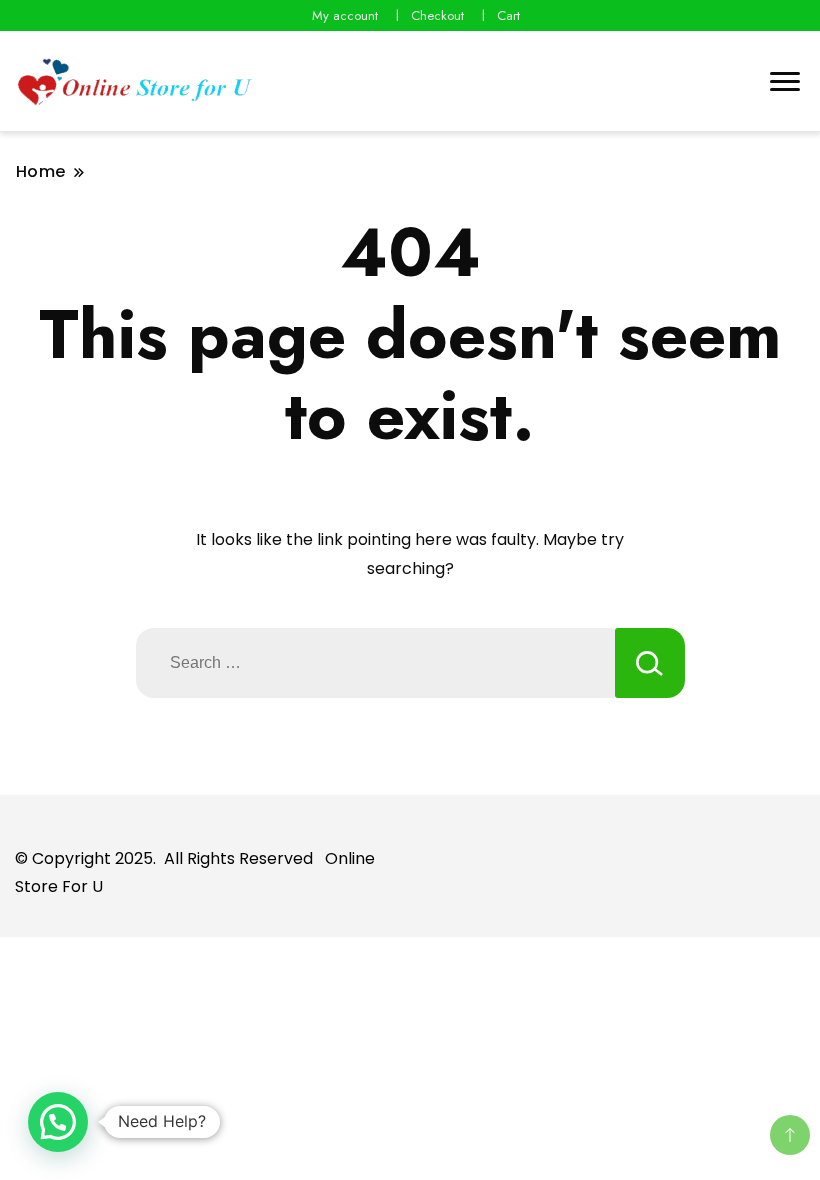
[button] (58, 1122)
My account (345, 15)
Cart (508, 15)
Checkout (437, 15)
